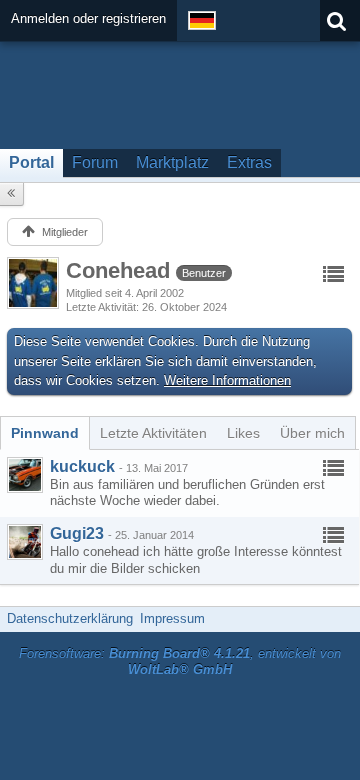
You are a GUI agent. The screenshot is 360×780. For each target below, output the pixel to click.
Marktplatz (172, 162)
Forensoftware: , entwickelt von (180, 662)
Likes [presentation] (243, 433)
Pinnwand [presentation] (45, 433)
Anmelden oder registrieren (88, 18)
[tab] (45, 433)
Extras (249, 162)
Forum (95, 162)
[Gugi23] (25, 542)
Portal (31, 162)
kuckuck (82, 466)
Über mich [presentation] (312, 433)
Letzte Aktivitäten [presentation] (153, 433)
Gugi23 (77, 533)
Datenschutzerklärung (70, 618)
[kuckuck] (25, 475)
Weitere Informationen (227, 380)
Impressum (172, 618)
